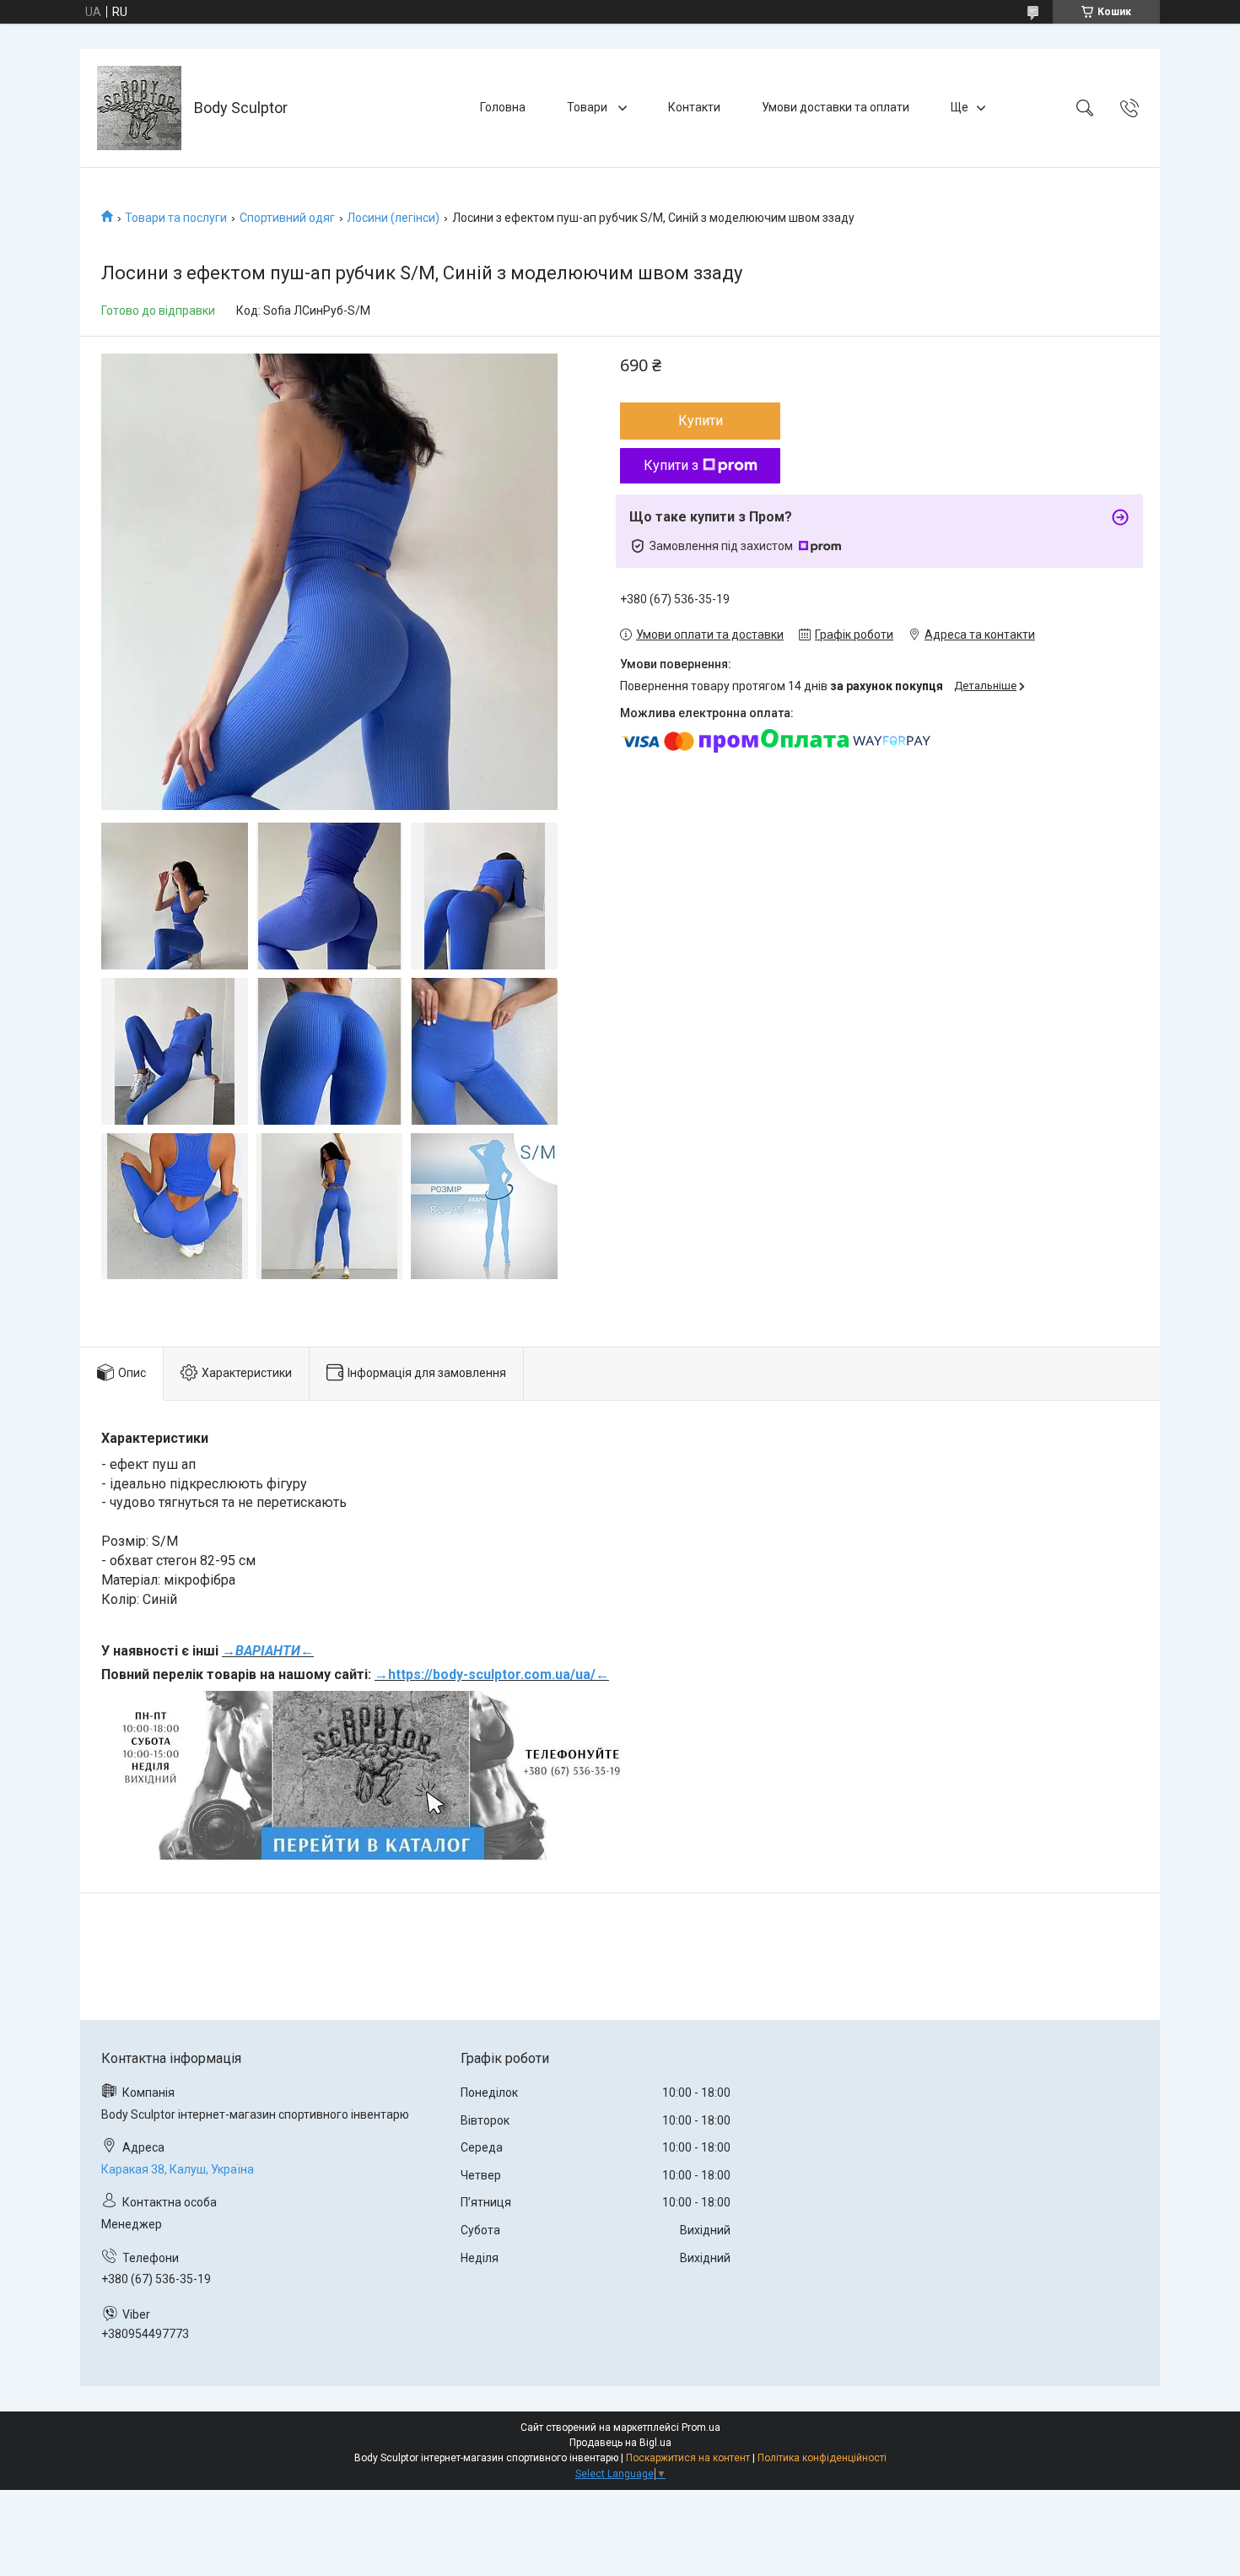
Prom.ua (701, 2427)
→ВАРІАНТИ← (268, 1651)
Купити (701, 421)
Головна (503, 107)
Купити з (671, 465)
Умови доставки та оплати (836, 107)
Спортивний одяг (287, 218)
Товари (588, 107)
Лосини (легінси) (393, 218)
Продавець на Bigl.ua (620, 2443)
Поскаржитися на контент (688, 2458)
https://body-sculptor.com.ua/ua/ (492, 1674)
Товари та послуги (176, 218)
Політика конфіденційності (822, 2458)
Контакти (694, 107)
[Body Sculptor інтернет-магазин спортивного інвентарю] (139, 108)
